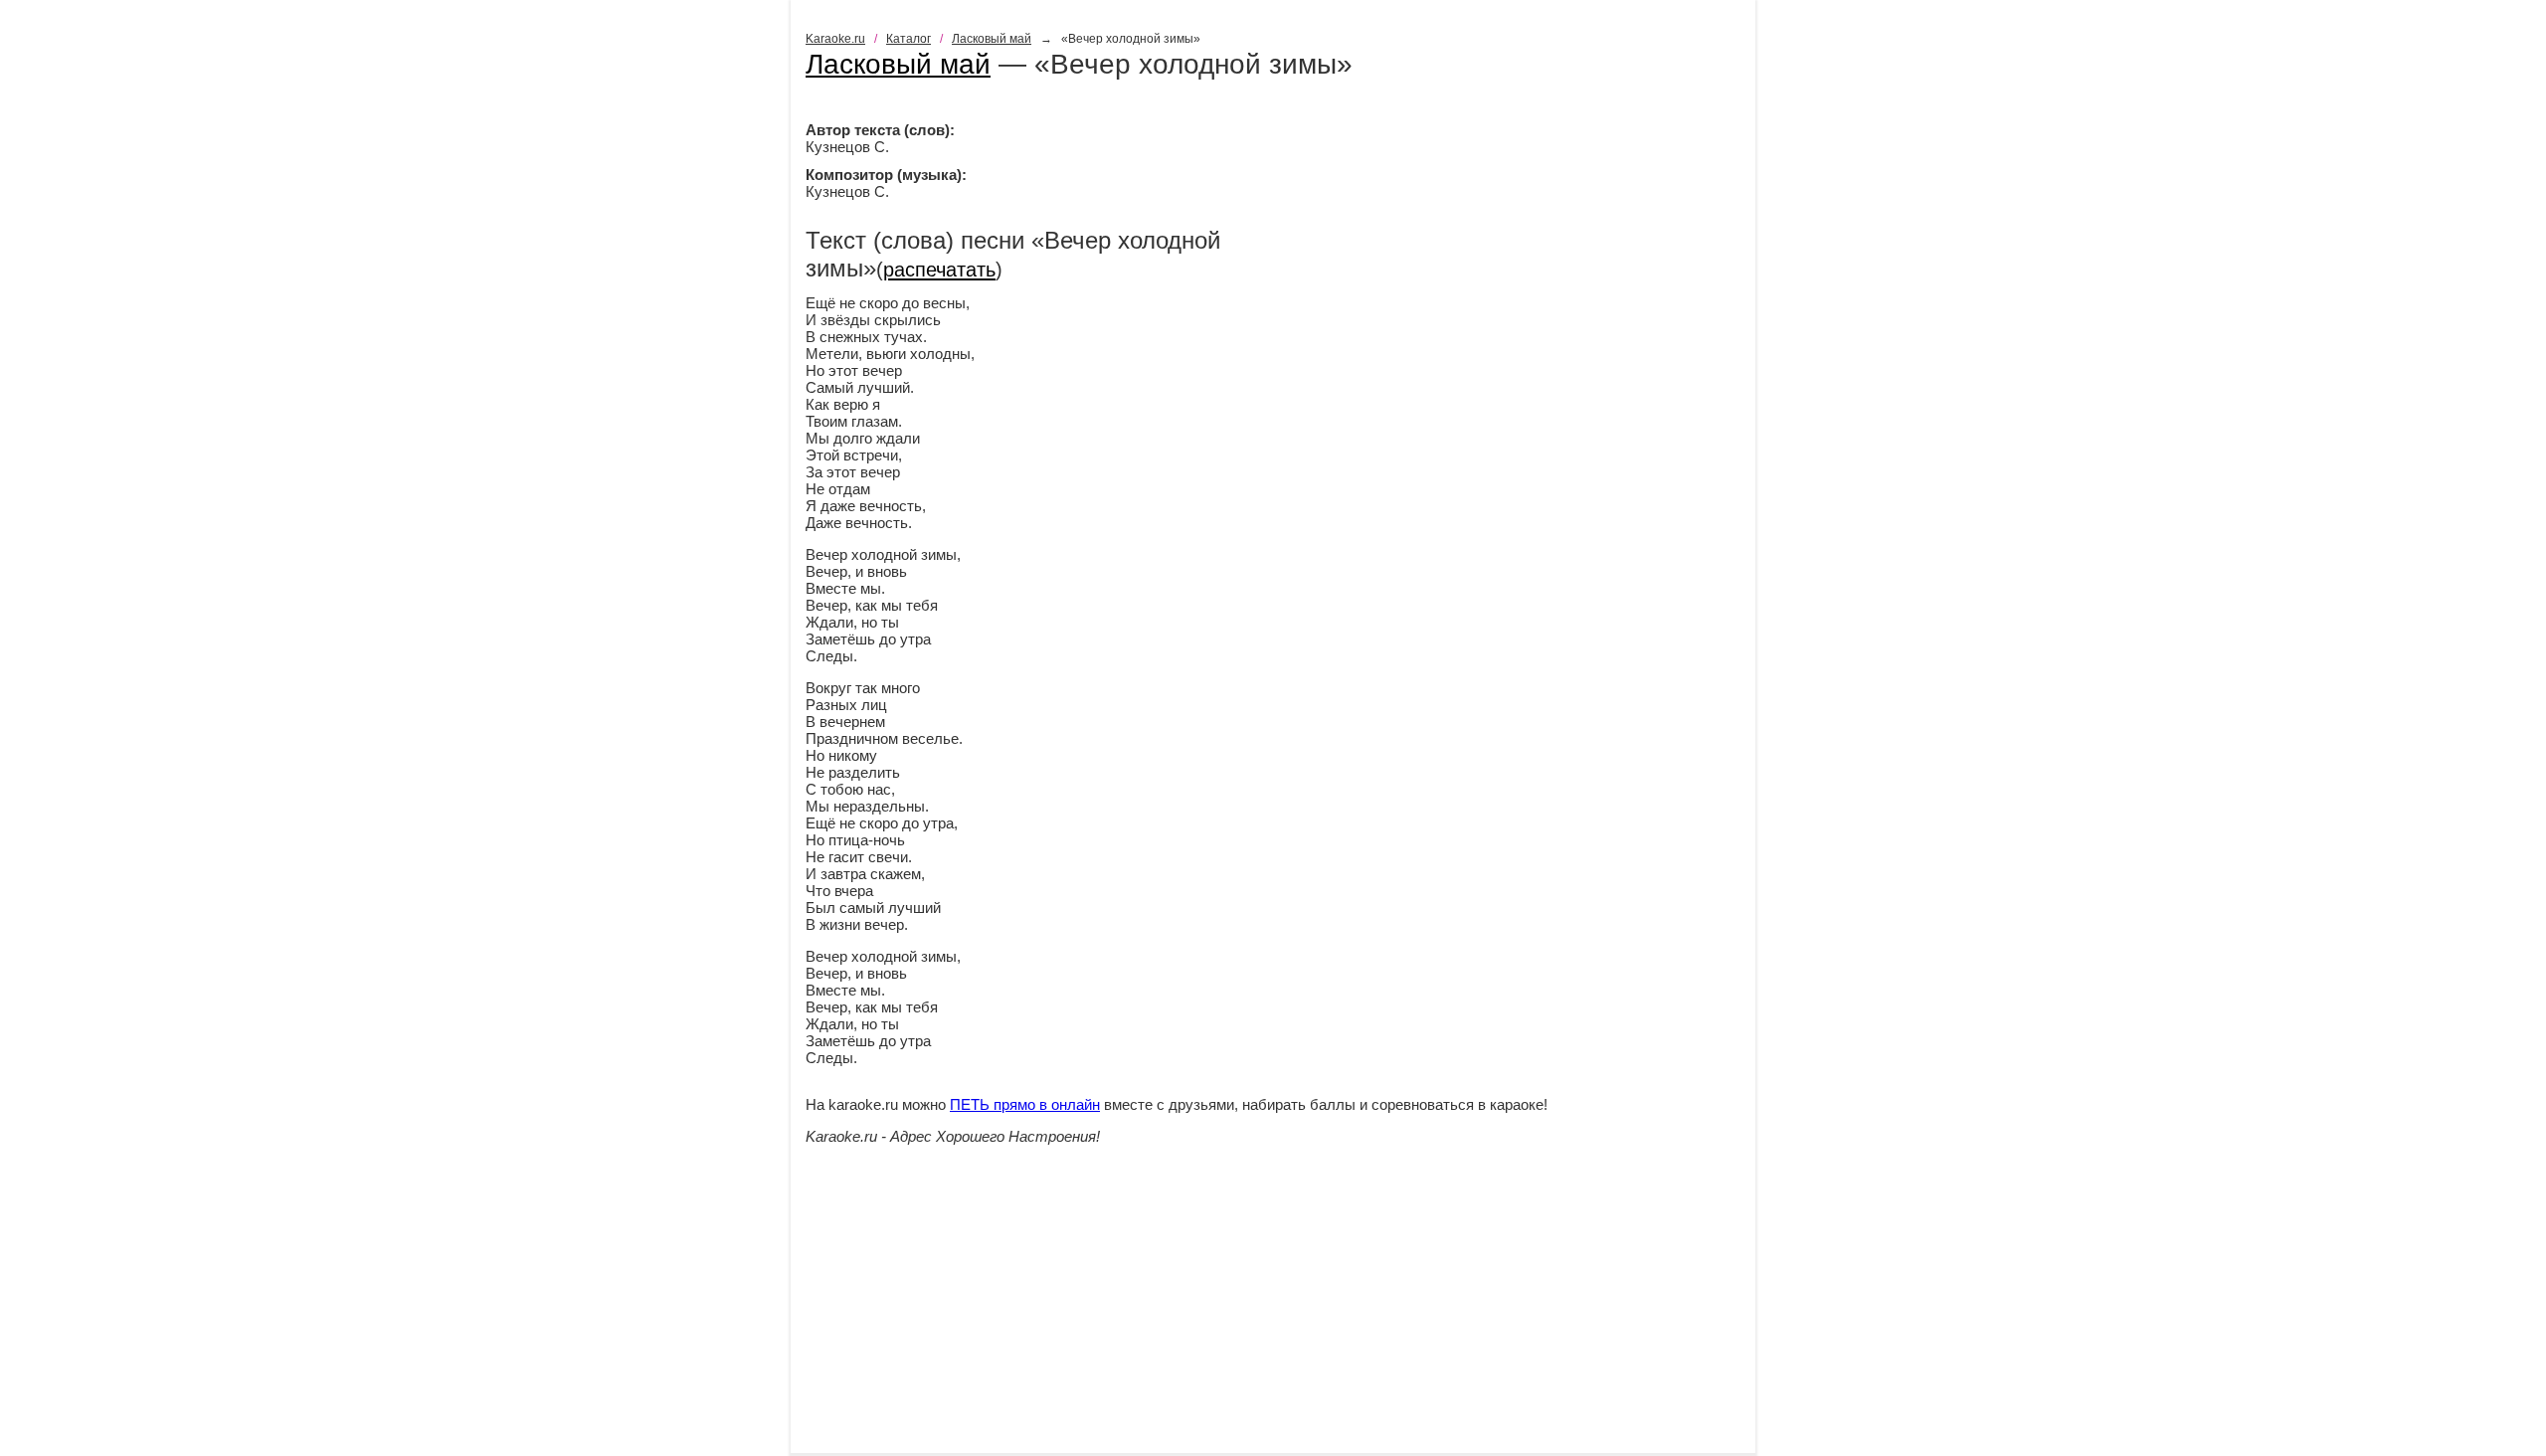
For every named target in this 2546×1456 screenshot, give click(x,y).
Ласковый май (992, 39)
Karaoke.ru (835, 39)
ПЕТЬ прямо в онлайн (1025, 1104)
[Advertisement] (1273, 1314)
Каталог (909, 39)
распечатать (939, 270)
